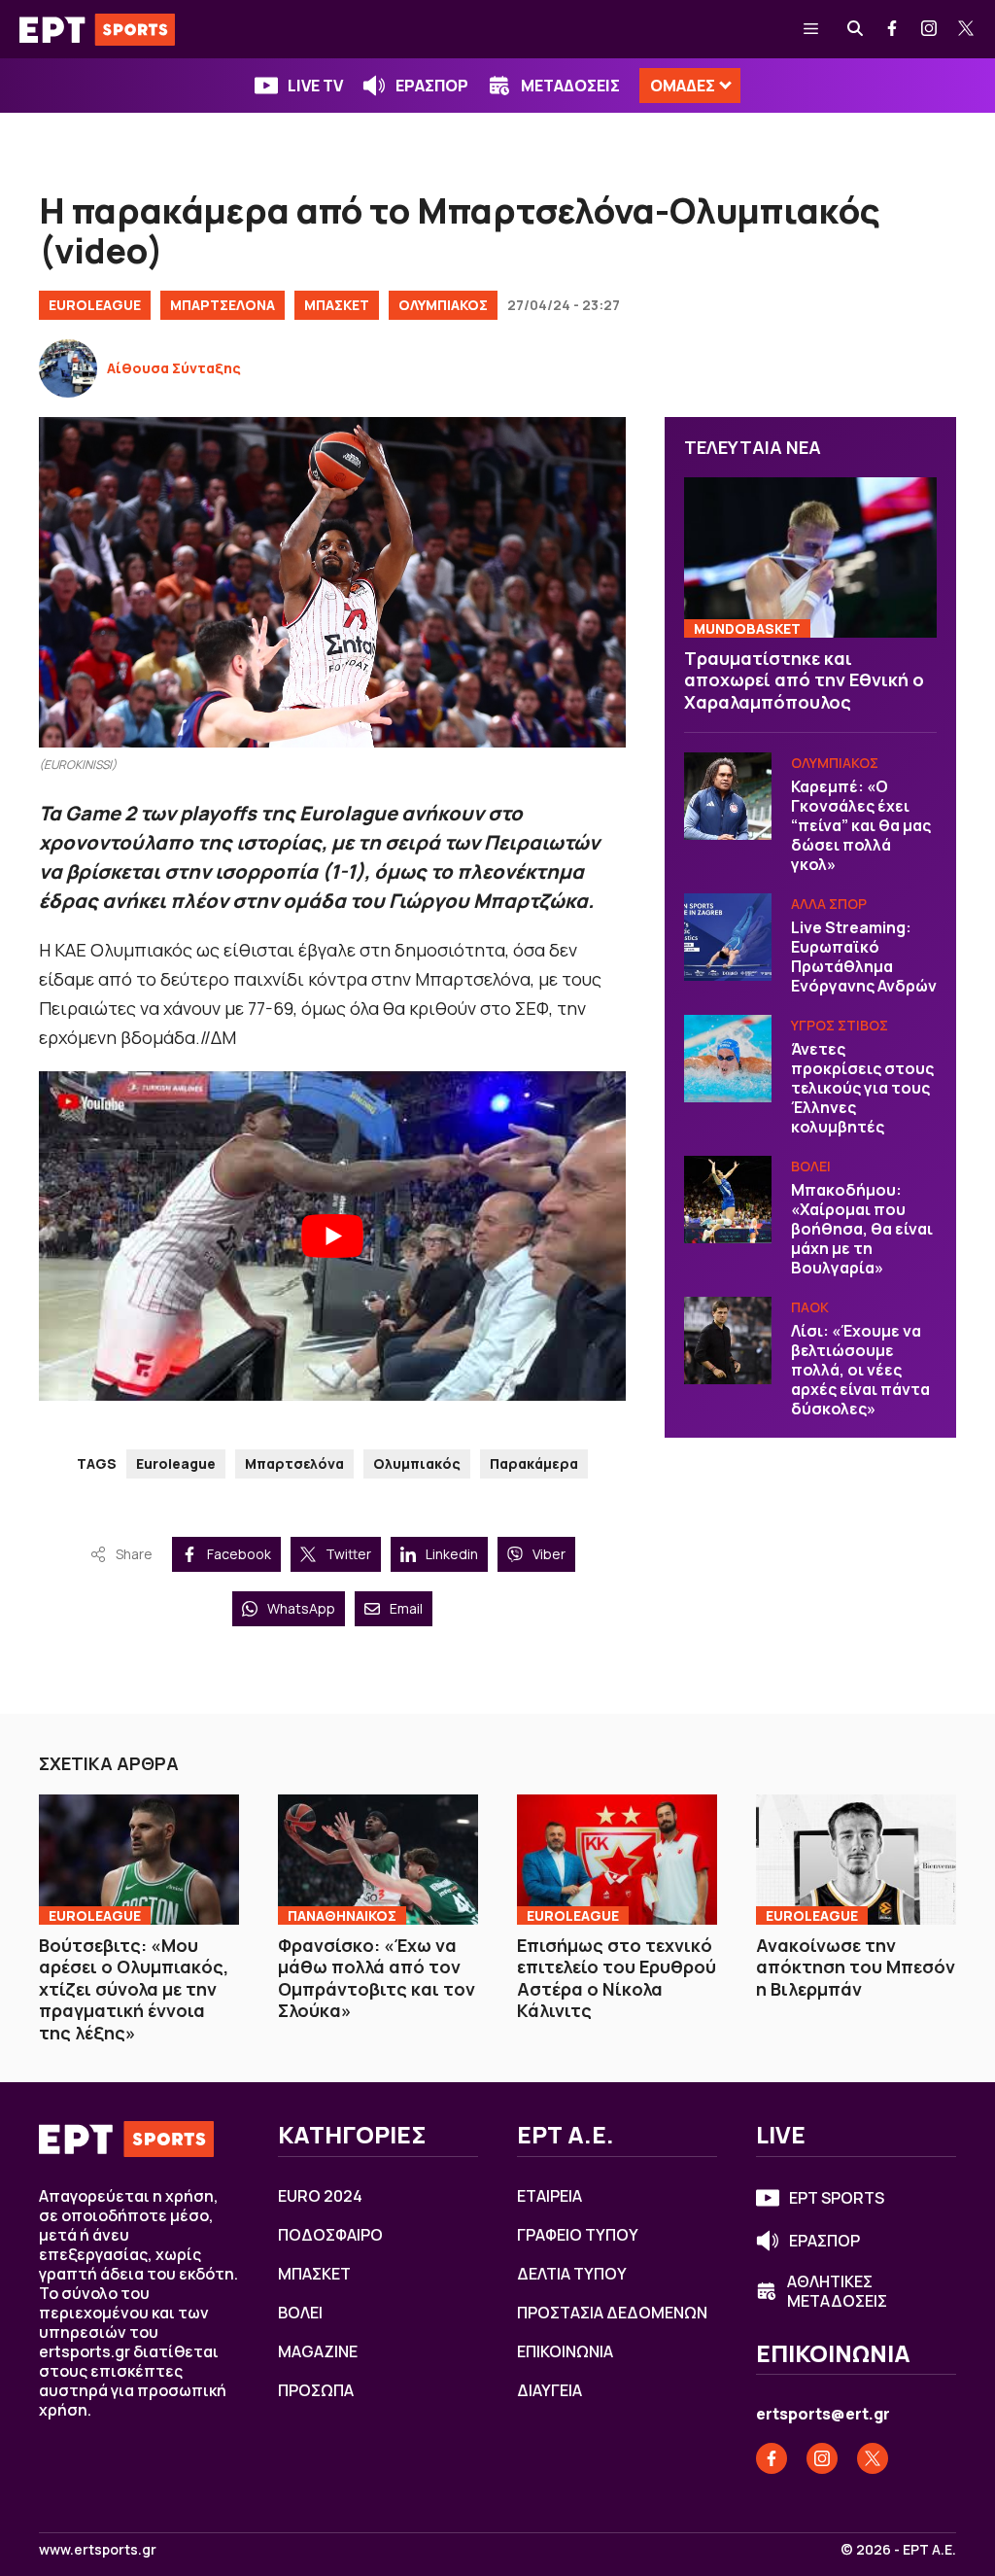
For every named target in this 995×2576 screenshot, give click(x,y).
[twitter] (967, 29)
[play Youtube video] (332, 1236)
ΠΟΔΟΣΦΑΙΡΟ (330, 2235)
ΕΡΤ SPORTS (837, 2198)
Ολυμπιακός (417, 1463)
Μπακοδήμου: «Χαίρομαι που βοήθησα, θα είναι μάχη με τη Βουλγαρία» (862, 1229)
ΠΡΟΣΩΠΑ (316, 2390)
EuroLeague (95, 305)
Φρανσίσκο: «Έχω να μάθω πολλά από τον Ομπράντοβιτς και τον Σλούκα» (377, 1978)
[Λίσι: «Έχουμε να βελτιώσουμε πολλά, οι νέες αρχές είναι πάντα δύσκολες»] (728, 1340)
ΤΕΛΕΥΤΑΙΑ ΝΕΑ (753, 447)
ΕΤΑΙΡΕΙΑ (549, 2196)
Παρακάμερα (534, 1463)
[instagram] (930, 29)
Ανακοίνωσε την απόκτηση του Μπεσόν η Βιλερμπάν (856, 1967)
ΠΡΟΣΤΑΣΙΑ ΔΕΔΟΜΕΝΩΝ (612, 2313)
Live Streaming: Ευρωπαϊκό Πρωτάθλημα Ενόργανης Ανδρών (864, 957)
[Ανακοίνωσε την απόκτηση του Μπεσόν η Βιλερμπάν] (856, 1860)
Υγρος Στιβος (840, 1025)
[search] (856, 29)
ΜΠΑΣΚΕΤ (337, 305)
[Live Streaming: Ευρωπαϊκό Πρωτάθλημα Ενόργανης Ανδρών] (728, 937)
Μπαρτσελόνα (294, 1463)
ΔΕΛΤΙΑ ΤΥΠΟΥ (572, 2274)
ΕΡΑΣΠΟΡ (432, 86)
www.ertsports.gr (98, 2550)
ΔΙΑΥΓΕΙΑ (549, 2390)
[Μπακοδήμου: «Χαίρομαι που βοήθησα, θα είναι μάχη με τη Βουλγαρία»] (728, 1200)
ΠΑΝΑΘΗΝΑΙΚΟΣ (342, 1915)
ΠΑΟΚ (810, 1307)
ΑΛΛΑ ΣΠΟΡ (829, 904)
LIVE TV (315, 86)
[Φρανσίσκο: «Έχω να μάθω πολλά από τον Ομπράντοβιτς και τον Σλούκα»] (378, 1860)
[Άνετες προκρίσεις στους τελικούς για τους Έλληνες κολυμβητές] (728, 1059)
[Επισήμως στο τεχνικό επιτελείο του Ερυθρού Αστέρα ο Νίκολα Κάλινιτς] (617, 1860)
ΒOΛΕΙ (811, 1166)
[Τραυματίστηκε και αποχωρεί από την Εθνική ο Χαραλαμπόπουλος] (810, 557)
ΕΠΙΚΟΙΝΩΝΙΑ (565, 2351)
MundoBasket (747, 628)
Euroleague (176, 1463)
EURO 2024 (320, 2196)
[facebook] (893, 29)
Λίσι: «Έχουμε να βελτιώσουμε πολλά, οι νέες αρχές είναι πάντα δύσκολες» (860, 1370)
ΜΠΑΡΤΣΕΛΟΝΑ (223, 305)
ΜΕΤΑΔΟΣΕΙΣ (570, 86)
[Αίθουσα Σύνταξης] (68, 368)
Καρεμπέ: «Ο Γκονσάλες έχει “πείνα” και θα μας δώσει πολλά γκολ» (861, 825)
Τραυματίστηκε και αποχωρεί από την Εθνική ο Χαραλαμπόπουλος (804, 680)
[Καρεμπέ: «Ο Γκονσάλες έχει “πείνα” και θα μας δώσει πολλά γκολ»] (728, 796)
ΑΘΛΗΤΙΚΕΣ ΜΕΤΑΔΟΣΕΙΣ (837, 2291)
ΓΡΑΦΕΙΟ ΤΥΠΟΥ (578, 2235)
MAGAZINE (318, 2351)
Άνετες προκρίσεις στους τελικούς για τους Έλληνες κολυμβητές (862, 1088)
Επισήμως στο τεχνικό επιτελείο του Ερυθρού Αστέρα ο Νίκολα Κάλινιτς (617, 1978)
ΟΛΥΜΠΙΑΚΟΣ (443, 305)
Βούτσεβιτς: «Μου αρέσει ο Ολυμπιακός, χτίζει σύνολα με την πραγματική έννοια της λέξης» (134, 1989)
